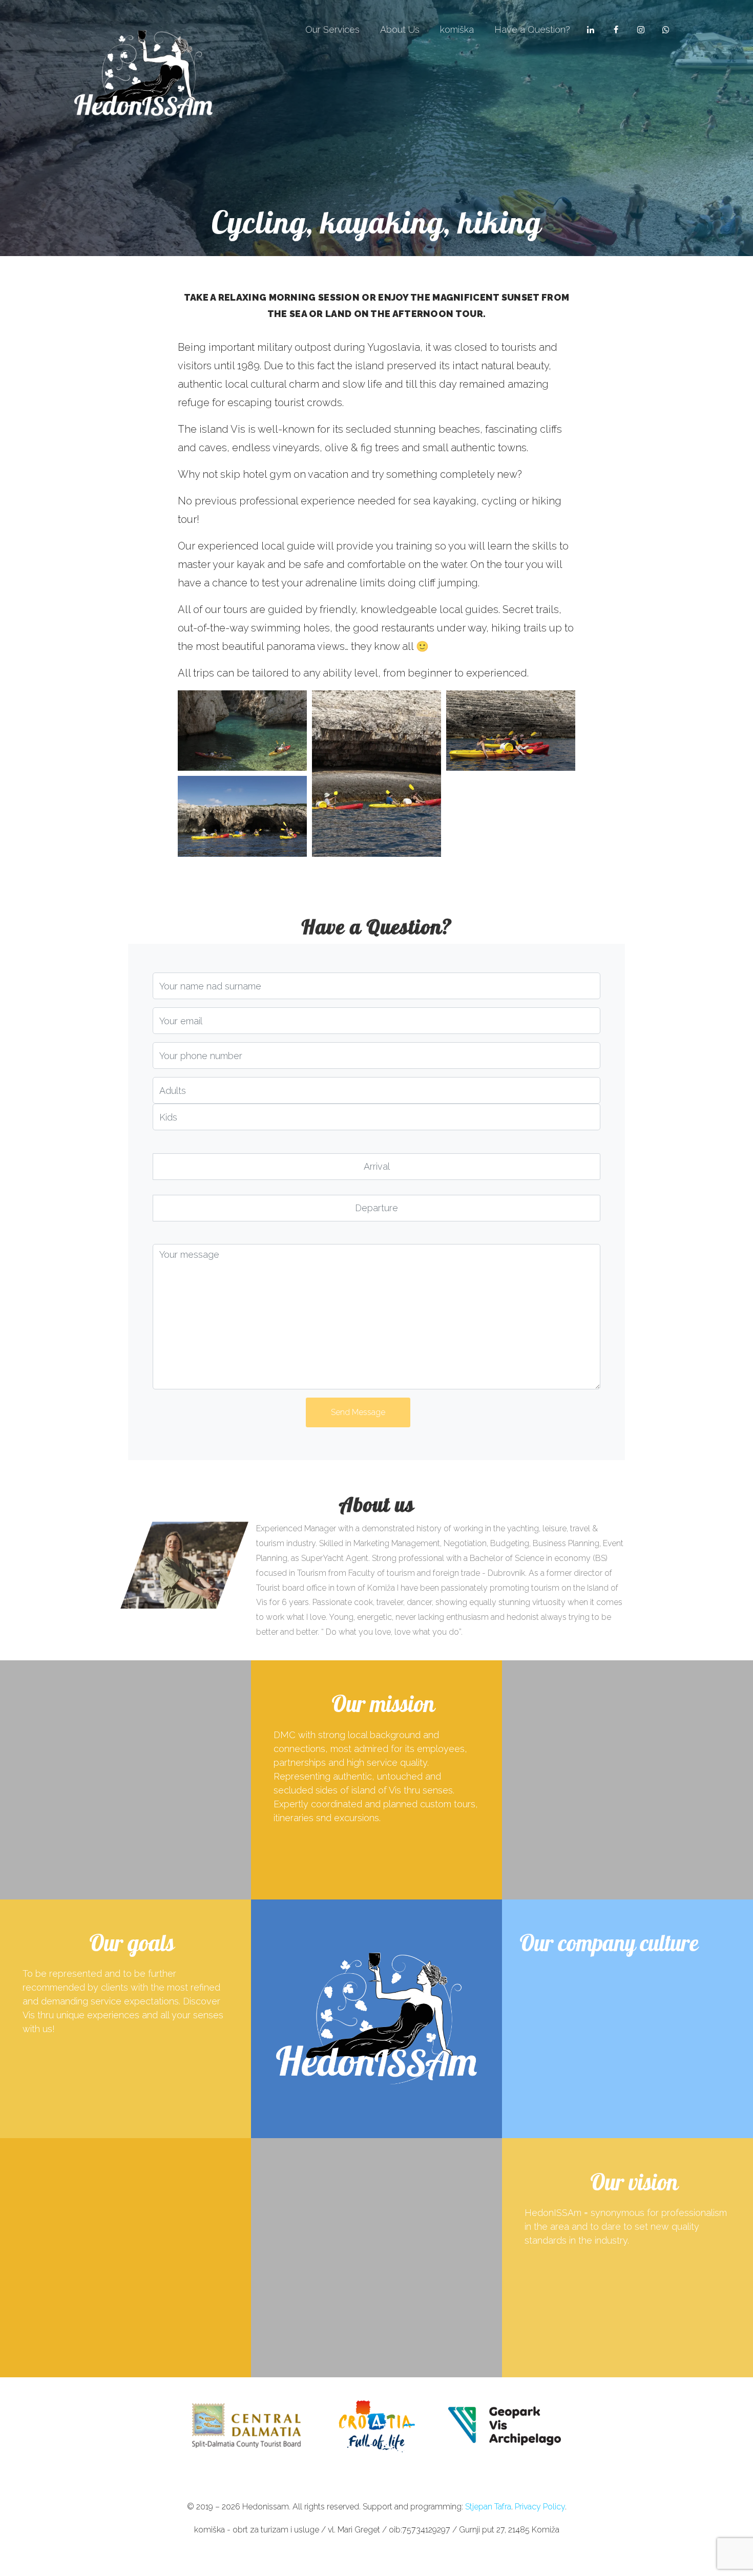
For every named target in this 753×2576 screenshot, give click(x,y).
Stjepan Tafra (488, 2507)
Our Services (332, 29)
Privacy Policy (540, 2507)
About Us (400, 29)
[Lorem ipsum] (242, 731)
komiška (457, 29)
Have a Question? (532, 29)
